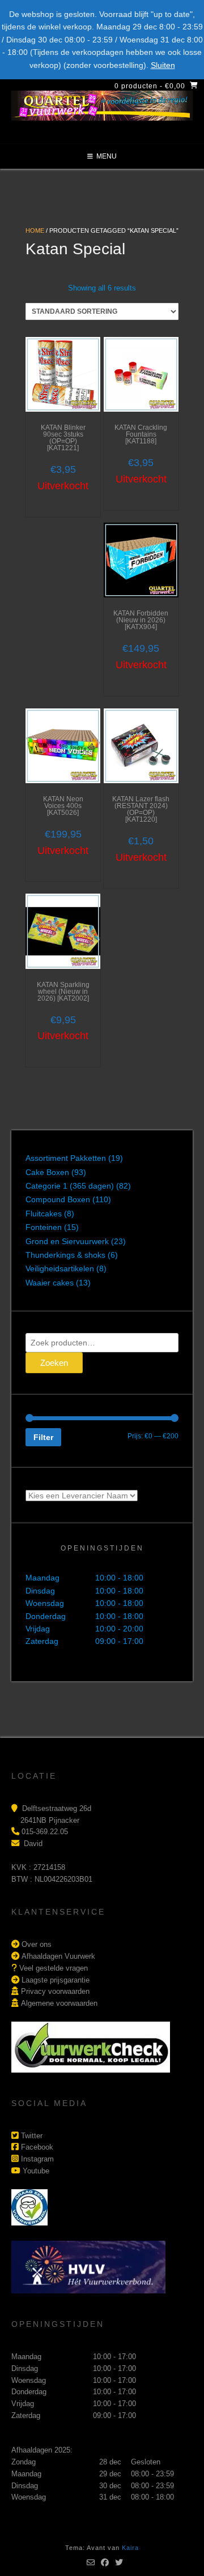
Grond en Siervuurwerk (67, 1241)
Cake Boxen (47, 1172)
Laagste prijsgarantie (56, 1980)
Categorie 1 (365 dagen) (70, 1186)
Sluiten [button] (163, 65)
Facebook (37, 2147)
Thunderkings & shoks (65, 1255)
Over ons (37, 1944)
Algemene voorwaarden (59, 2003)
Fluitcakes (44, 1214)
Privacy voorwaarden (55, 1991)
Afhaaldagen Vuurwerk (58, 1956)
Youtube (36, 2171)
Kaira (130, 2548)
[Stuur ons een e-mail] (91, 2562)
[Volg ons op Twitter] (119, 2562)
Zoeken (54, 1363)
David (33, 1844)
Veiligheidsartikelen (60, 1268)
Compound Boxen (58, 1199)
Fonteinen (44, 1227)
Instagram (37, 2159)
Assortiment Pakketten (66, 1158)
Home (35, 230)
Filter (43, 1437)
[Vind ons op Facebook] (105, 2562)
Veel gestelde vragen (54, 1968)
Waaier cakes (50, 1283)
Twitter (32, 2136)
